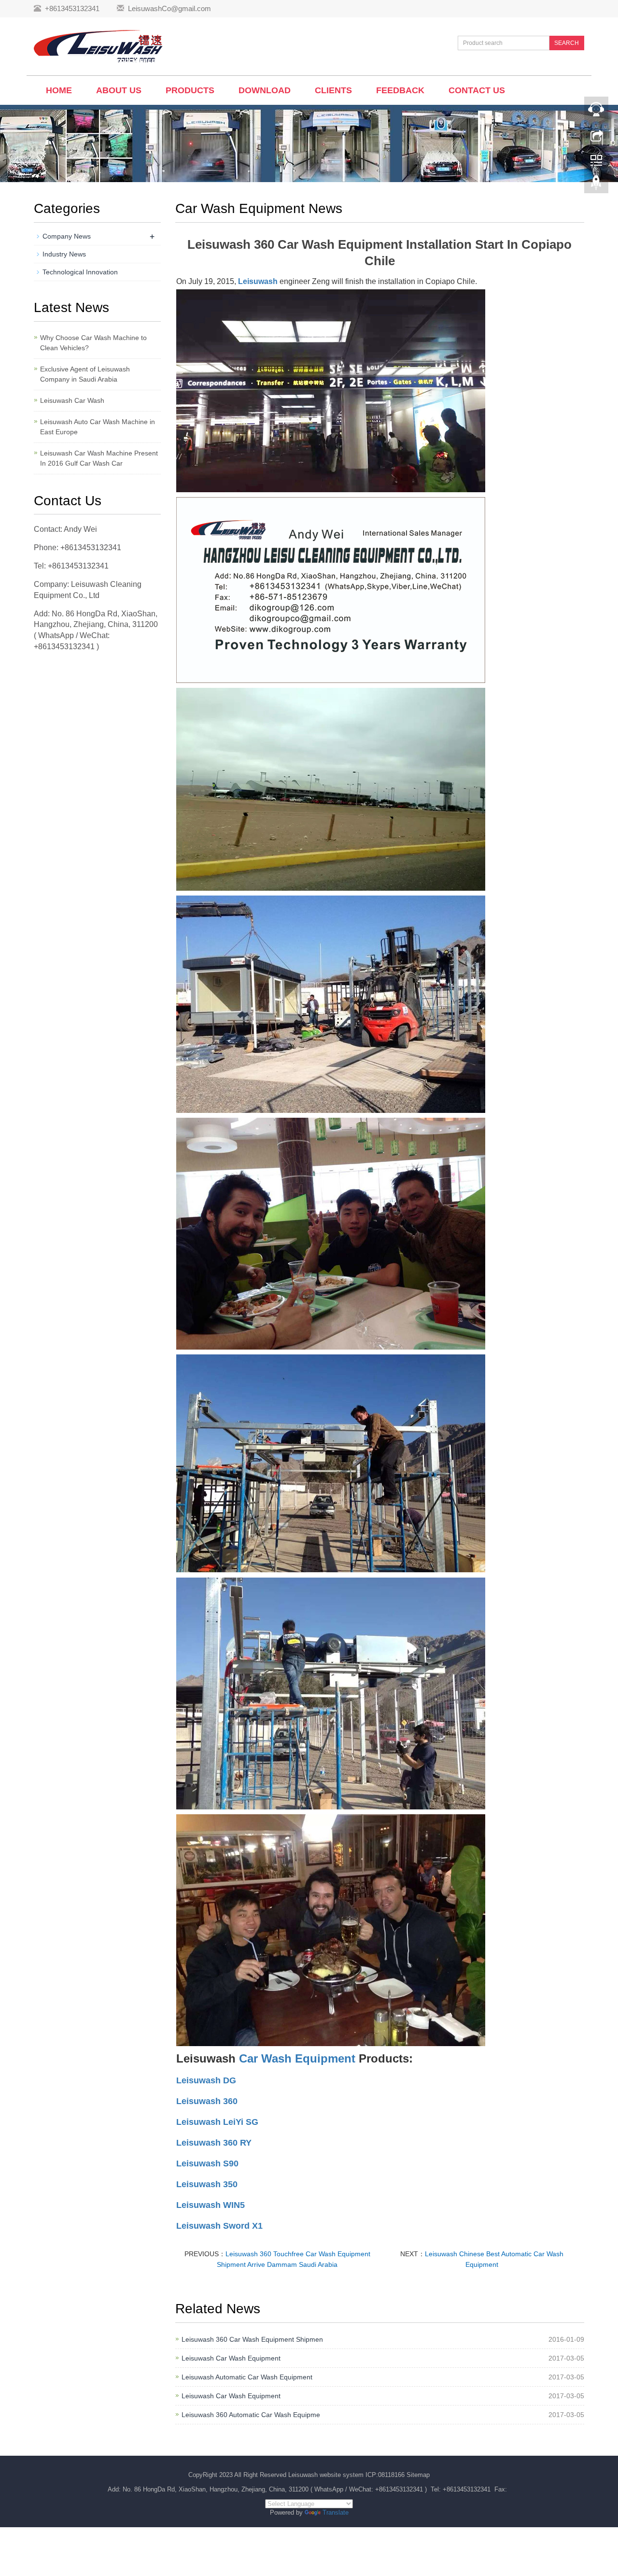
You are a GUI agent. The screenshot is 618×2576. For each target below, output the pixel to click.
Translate (336, 2512)
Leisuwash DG (206, 2080)
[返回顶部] (596, 185)
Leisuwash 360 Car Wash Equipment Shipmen (252, 2339)
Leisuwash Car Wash (72, 400)
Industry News (64, 254)
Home (59, 90)
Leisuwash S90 (207, 2163)
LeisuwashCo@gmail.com (169, 8)
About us (119, 90)
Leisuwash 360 (207, 2101)
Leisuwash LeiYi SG (217, 2122)
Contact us (477, 90)
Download (265, 90)
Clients (333, 90)
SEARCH (567, 43)
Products (190, 90)
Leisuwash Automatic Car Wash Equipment (247, 2377)
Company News (67, 236)
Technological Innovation (80, 272)
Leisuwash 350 (207, 2184)
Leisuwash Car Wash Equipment (231, 2358)
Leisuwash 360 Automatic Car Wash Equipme (251, 2415)
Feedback (400, 90)
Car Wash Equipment (297, 2058)
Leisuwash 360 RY (214, 2143)
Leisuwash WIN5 (211, 2205)
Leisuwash (258, 281)
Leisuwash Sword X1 (219, 2226)
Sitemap (418, 2475)
